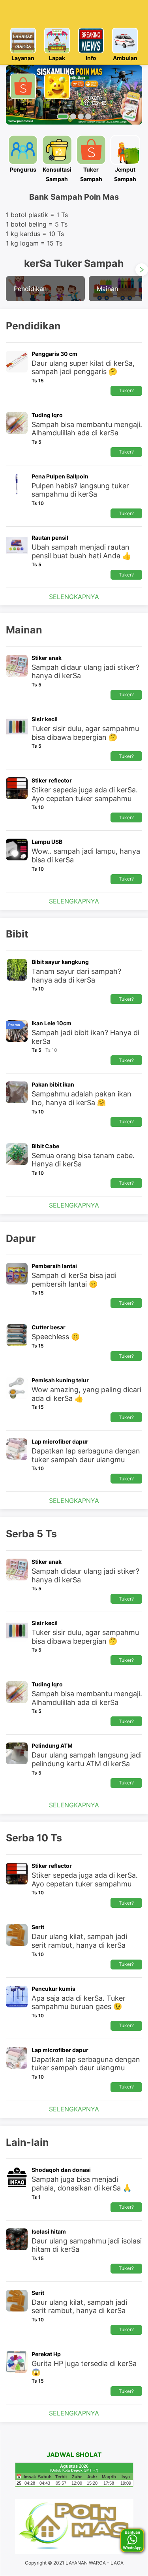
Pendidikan (30, 289)
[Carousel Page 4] (88, 116)
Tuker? (126, 390)
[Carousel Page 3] (81, 116)
